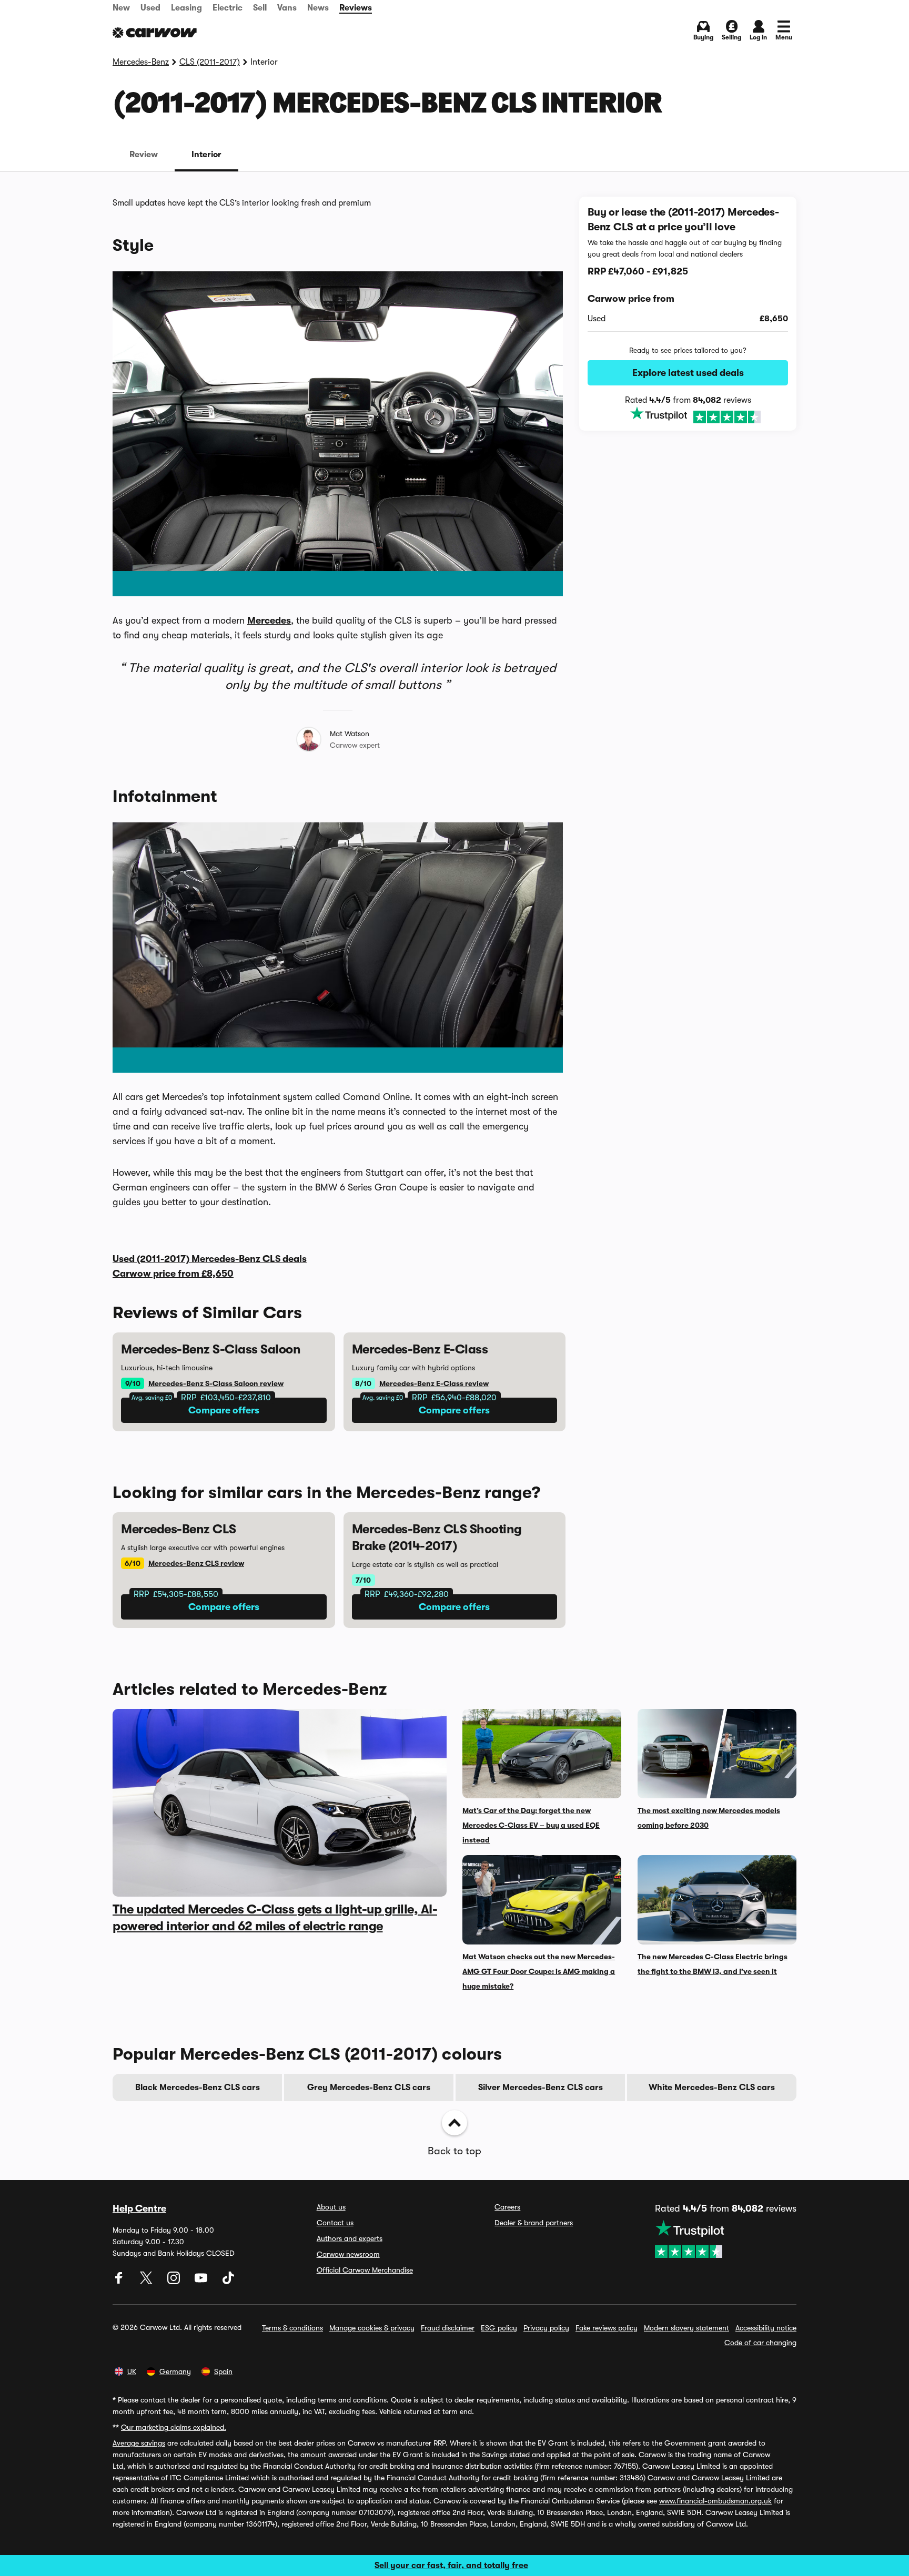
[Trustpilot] (688, 416)
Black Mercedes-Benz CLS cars (198, 2088)
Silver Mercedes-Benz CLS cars (541, 2088)
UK (132, 2371)
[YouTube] (202, 2282)
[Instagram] (175, 2282)
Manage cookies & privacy (372, 2328)
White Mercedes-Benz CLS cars (712, 2088)
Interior (206, 155)
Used (150, 8)
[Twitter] (147, 2282)
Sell (260, 8)
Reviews (356, 8)
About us (331, 2207)
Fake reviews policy (607, 2328)
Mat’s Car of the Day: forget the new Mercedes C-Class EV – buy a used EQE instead (531, 1825)
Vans (287, 8)
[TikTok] (228, 2282)
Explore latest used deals (688, 373)
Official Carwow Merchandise (365, 2270)
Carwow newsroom (348, 2254)
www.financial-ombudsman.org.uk (715, 2501)
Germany (175, 2371)
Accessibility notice (766, 2328)
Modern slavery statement (686, 2328)
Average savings (139, 2443)
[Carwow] (155, 33)
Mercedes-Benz (141, 62)
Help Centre (139, 2208)
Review (144, 155)
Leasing (186, 8)
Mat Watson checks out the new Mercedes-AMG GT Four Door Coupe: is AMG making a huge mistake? (539, 1971)
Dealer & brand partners (534, 2223)
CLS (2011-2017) (210, 62)
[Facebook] (120, 2282)
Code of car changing (760, 2343)
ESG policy (499, 2328)
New (121, 8)
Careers (507, 2207)
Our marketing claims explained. (174, 2427)
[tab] (144, 155)
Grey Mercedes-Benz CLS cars (369, 2088)
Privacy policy (546, 2328)
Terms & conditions (292, 2328)
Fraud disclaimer (448, 2328)
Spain (223, 2371)
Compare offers (224, 1410)
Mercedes (269, 620)
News (318, 8)
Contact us (335, 2223)
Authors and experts (350, 2238)
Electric (228, 8)
